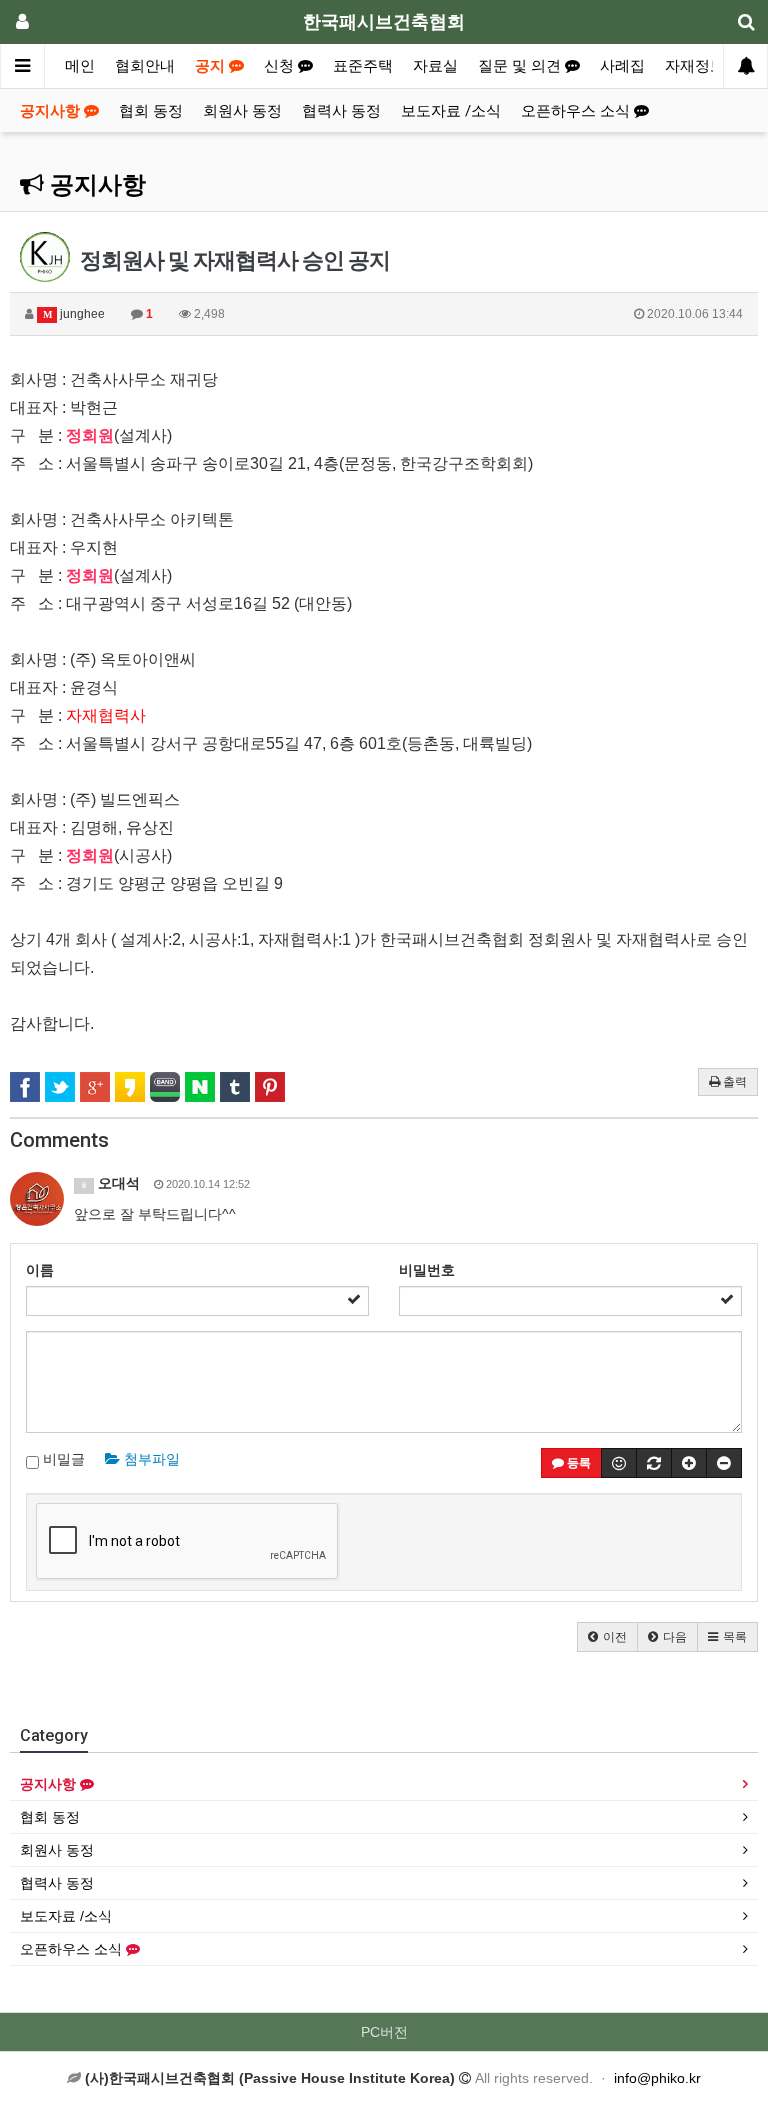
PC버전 (384, 2032)
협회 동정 (151, 111)
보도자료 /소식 (451, 111)
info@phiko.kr (657, 2078)
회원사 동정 (242, 111)
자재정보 (695, 66)
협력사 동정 (341, 111)
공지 (212, 66)
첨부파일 (150, 1459)
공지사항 (52, 111)
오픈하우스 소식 (577, 111)
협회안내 (145, 66)
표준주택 (363, 66)
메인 (80, 66)
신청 (281, 66)
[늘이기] (689, 1463)
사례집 (622, 66)
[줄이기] (724, 1463)
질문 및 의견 (521, 66)
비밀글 (62, 1459)
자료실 (435, 66)
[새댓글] (654, 1463)
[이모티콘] (619, 1463)
